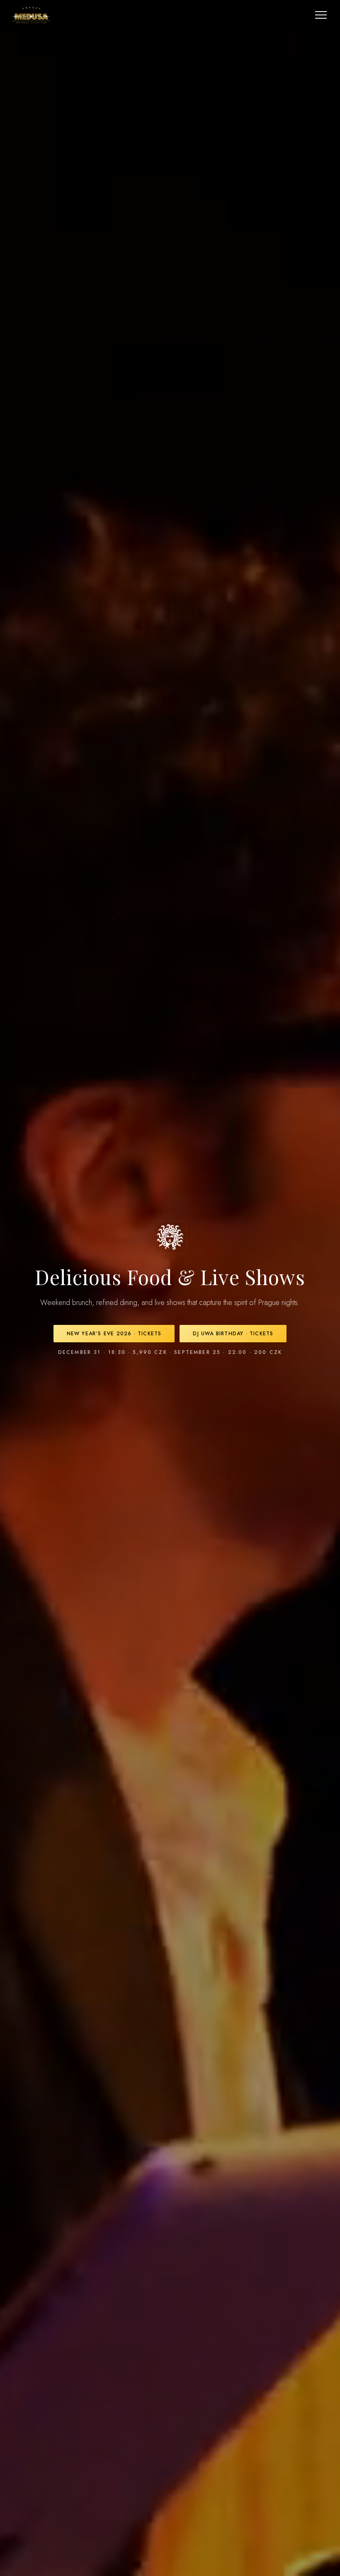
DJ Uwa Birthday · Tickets (233, 1334)
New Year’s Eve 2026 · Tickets (114, 1334)
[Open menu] (321, 15)
